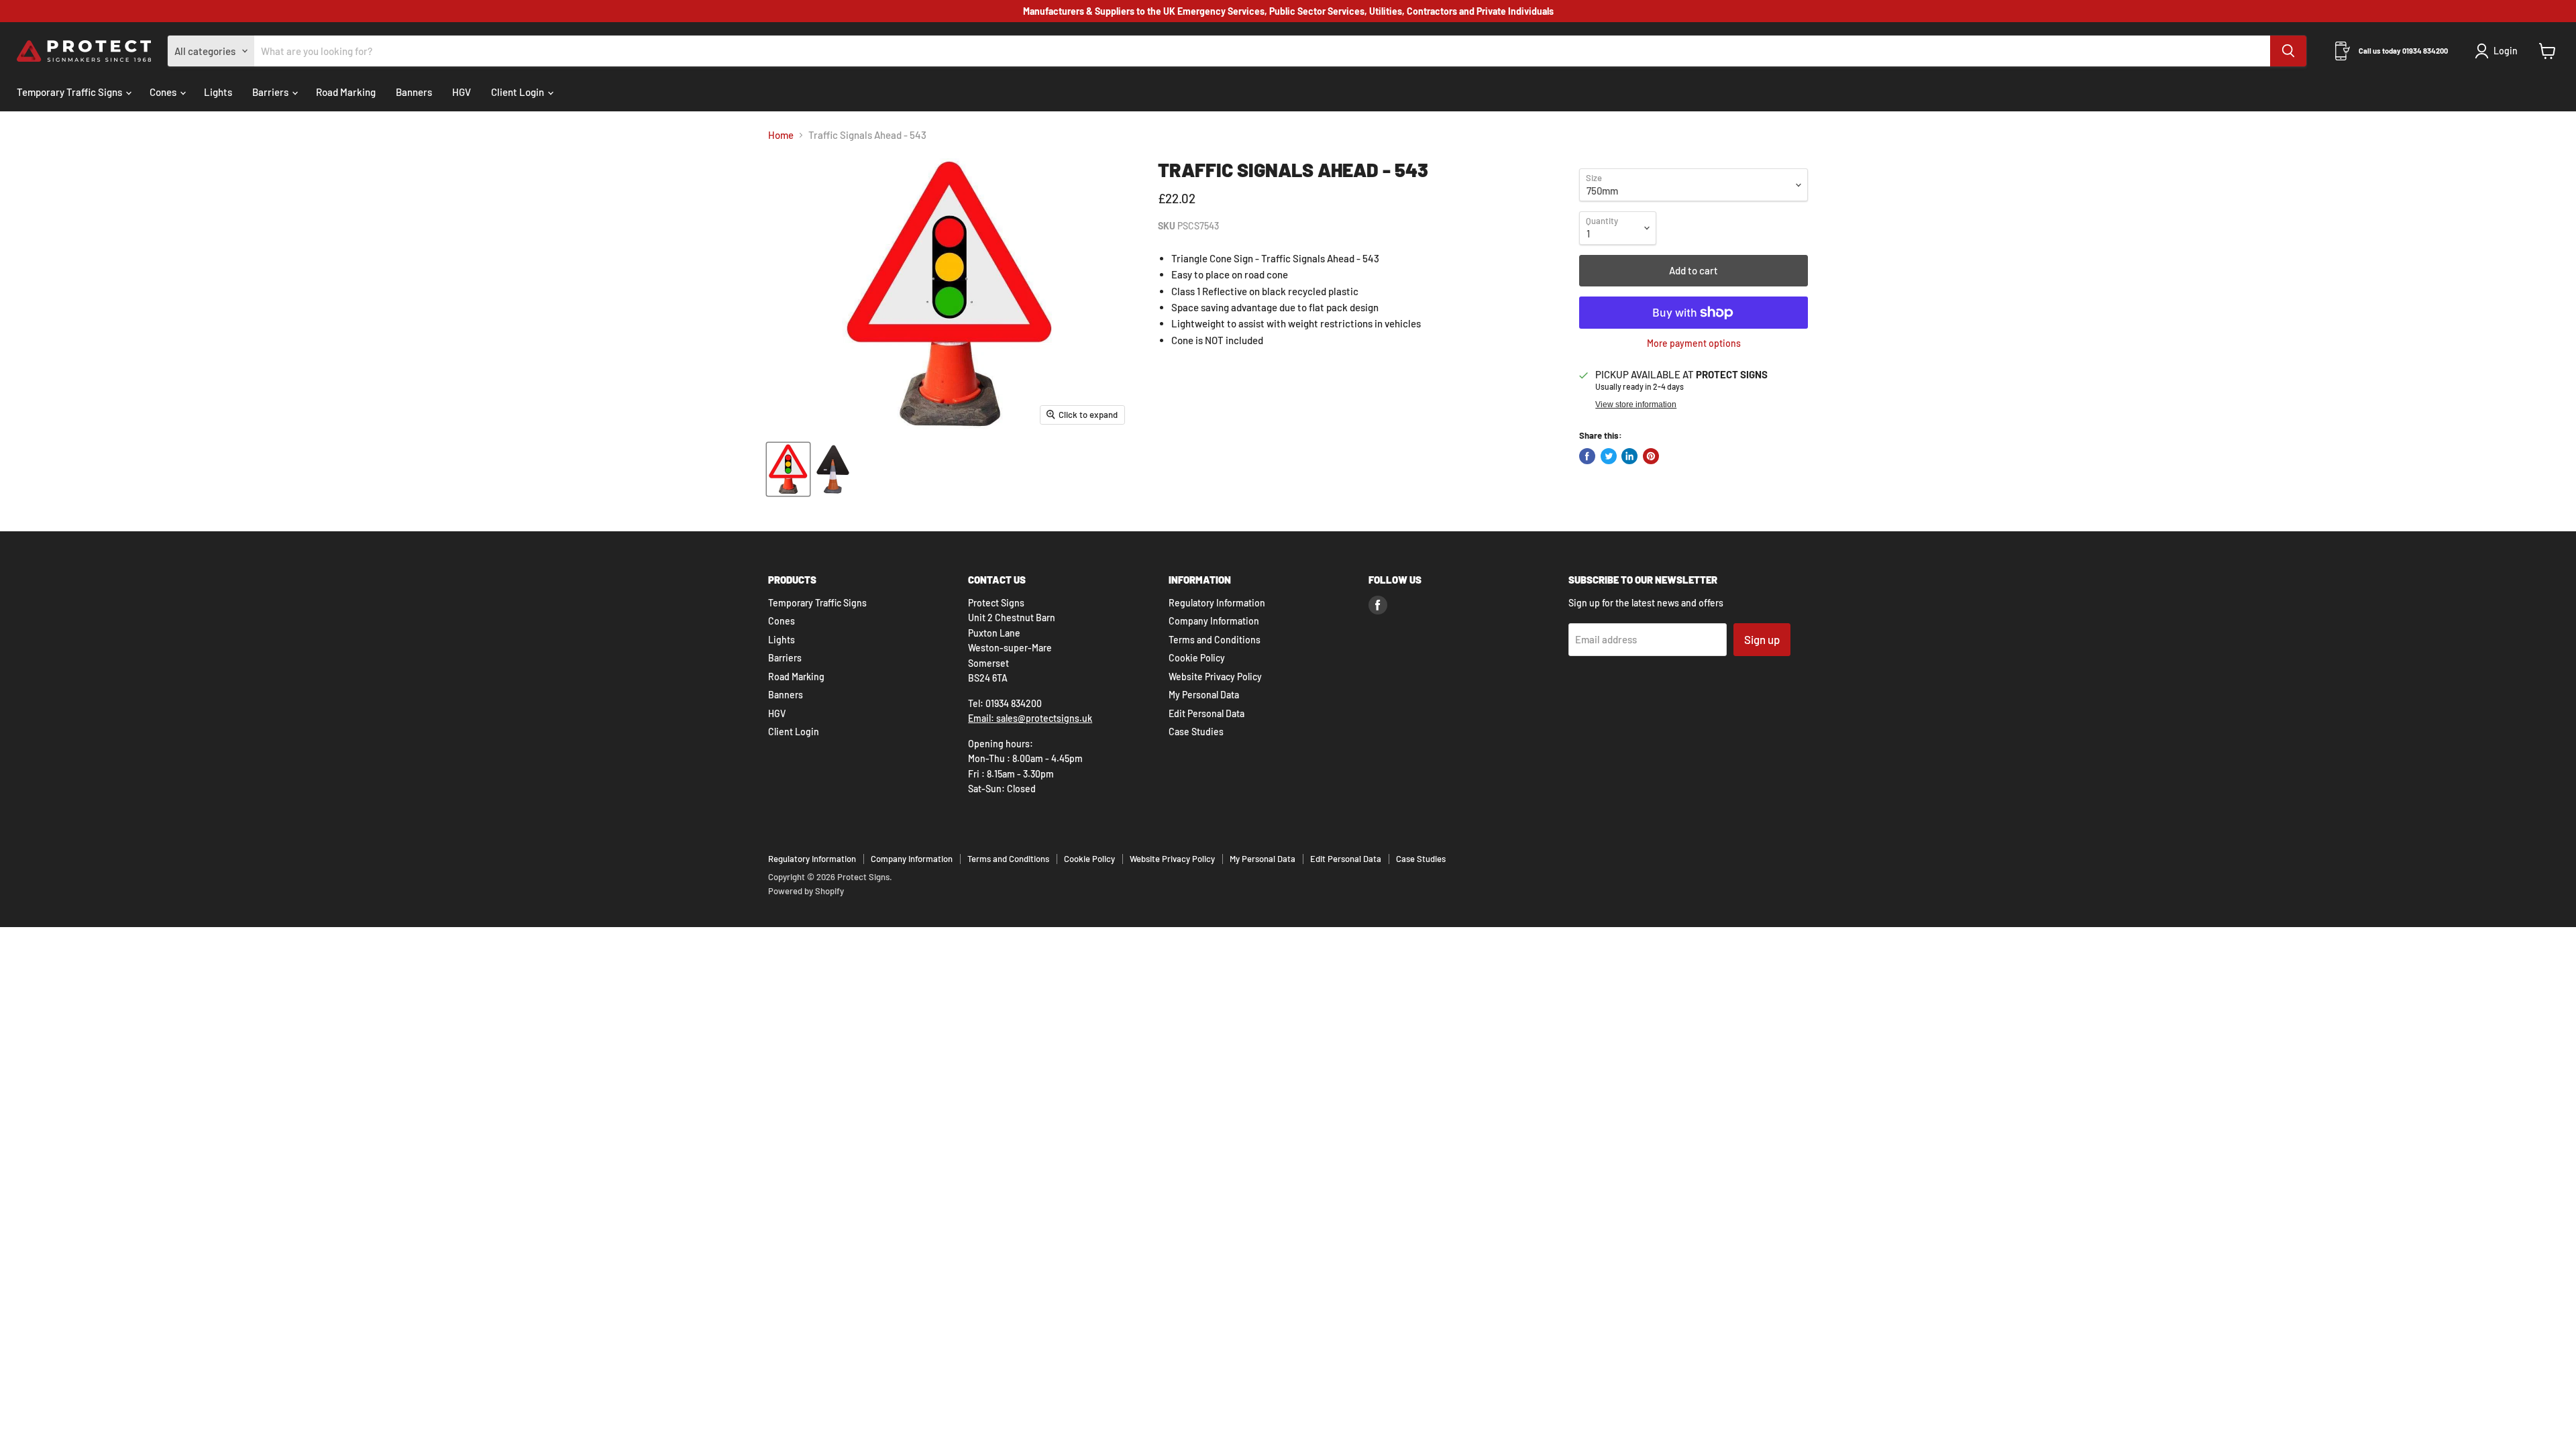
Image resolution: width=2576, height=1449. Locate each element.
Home (781, 135)
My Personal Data (1204, 695)
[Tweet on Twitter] (1609, 456)
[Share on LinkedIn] (1629, 456)
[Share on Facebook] (1587, 456)
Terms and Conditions (1215, 640)
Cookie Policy (1197, 658)
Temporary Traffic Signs (70, 92)
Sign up (1762, 639)
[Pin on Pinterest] (1651, 456)
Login (2506, 51)
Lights (218, 92)
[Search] (2288, 51)
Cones (164, 92)
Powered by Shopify (806, 891)
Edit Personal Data (1206, 713)
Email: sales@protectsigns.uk (1030, 718)
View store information (1636, 405)
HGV (462, 92)
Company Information (1214, 621)
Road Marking (346, 92)
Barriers (271, 92)
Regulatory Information (1217, 603)
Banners (414, 92)
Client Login (519, 92)
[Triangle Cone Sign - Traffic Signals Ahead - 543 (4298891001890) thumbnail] (788, 469)
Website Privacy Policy (1215, 677)
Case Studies (1196, 732)
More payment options (1694, 343)
